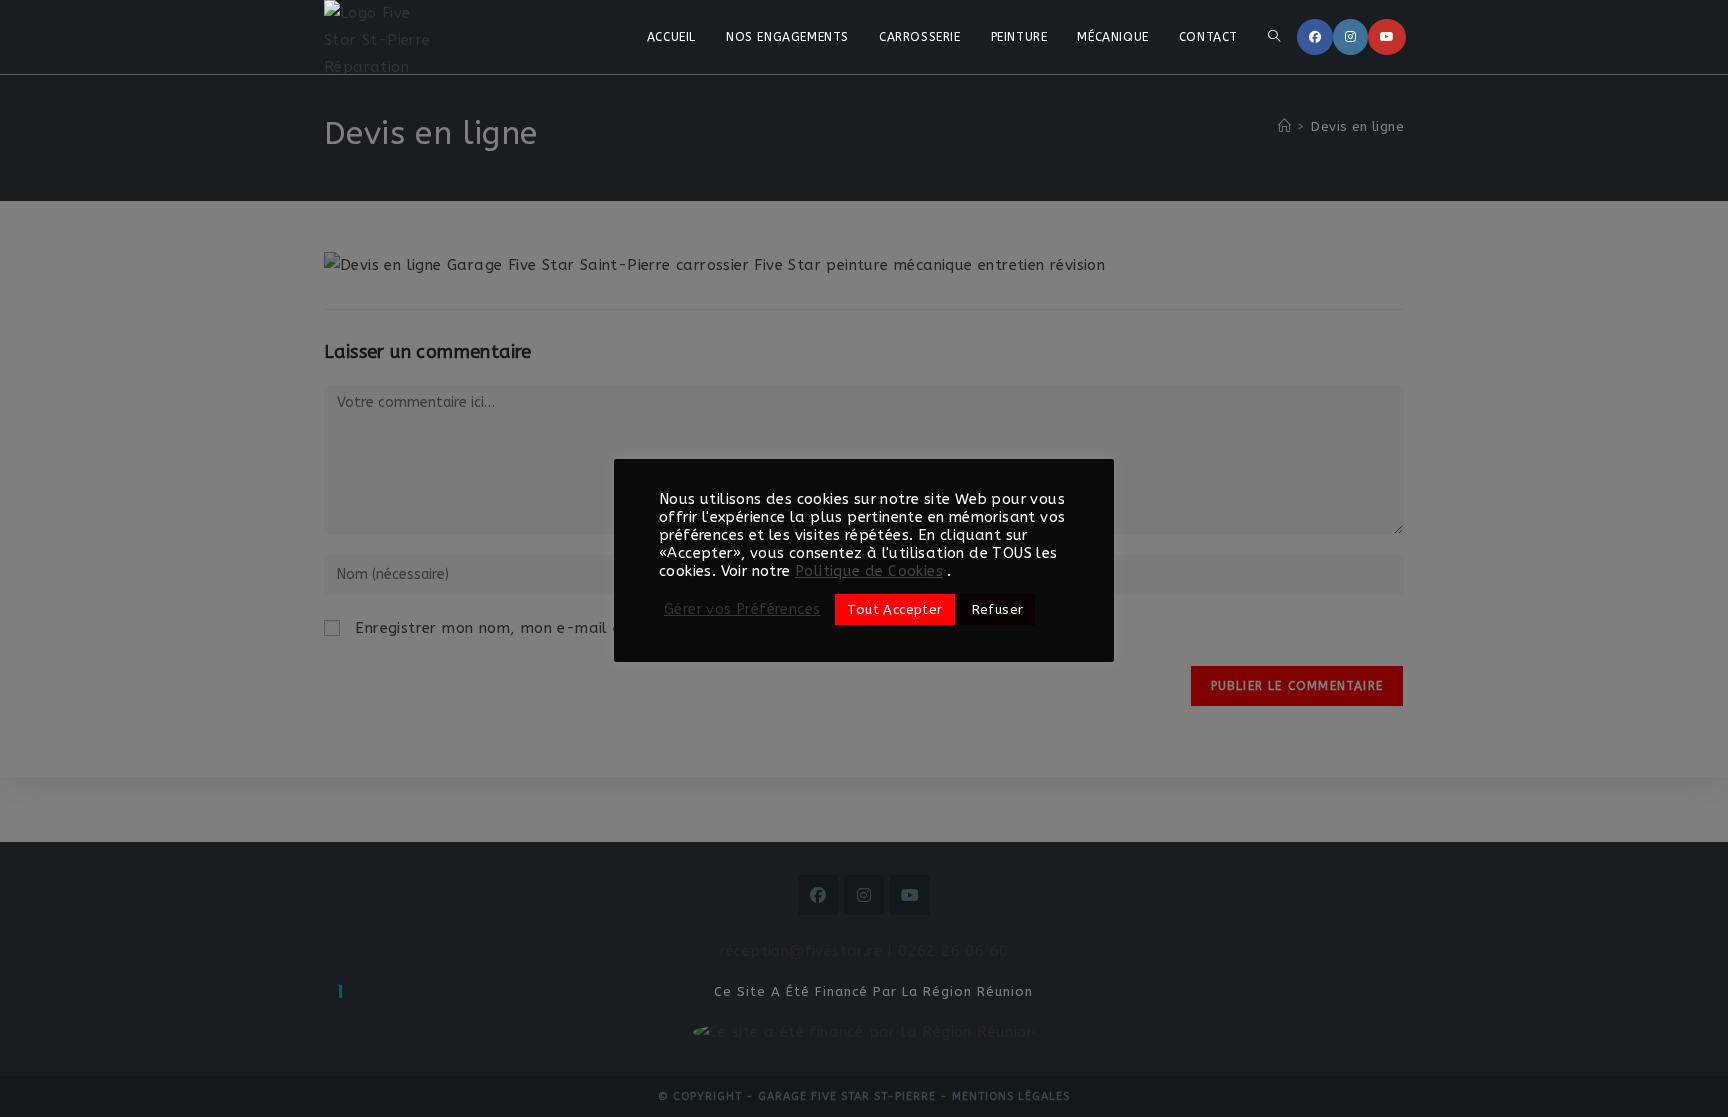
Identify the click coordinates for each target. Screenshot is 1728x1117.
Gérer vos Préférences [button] (742, 609)
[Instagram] (1350, 37)
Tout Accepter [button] (894, 609)
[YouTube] (1387, 37)
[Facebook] (1315, 37)
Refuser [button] (998, 609)
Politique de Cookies (869, 571)
